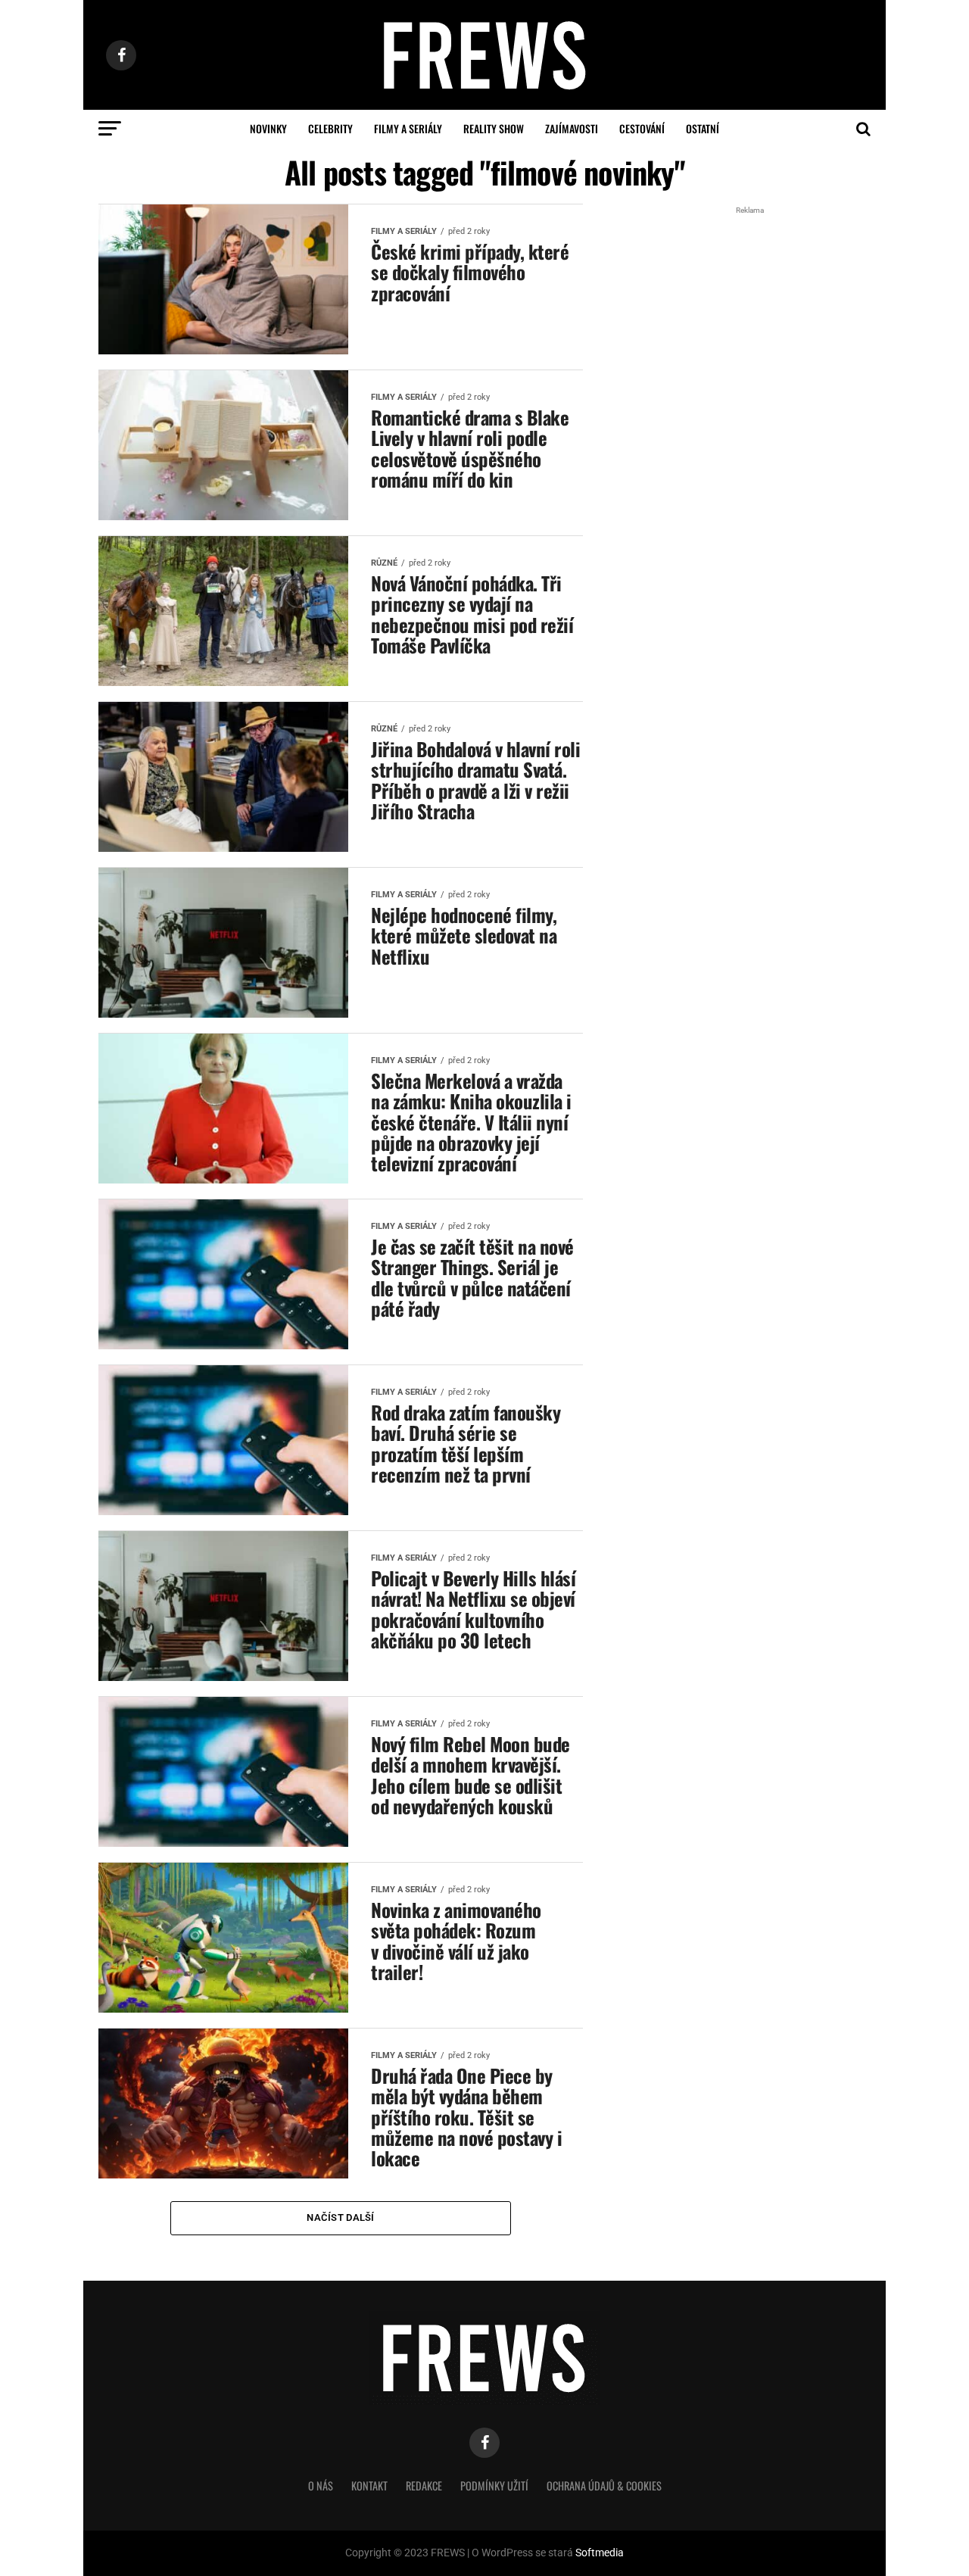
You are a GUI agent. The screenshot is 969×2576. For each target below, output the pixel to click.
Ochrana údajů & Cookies (604, 2486)
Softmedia (600, 2553)
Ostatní (703, 128)
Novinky (268, 128)
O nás (321, 2486)
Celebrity (330, 128)
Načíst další (340, 2217)
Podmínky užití (494, 2486)
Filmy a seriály (408, 128)
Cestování (642, 128)
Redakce (424, 2486)
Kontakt (369, 2486)
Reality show (494, 128)
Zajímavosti (572, 128)
